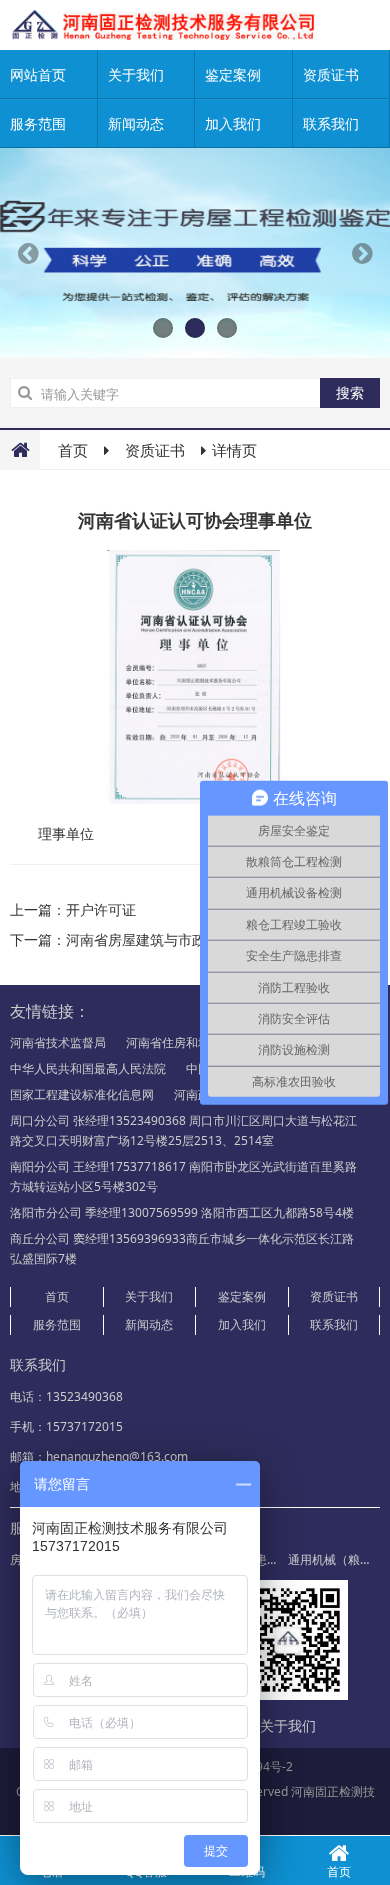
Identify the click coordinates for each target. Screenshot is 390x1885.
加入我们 (233, 123)
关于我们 (136, 74)
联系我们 (334, 1324)
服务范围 (38, 123)
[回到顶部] (364, 1809)
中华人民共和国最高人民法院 (88, 1068)
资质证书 (155, 450)
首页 (73, 450)
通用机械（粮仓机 (336, 1559)
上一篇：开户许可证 (73, 909)
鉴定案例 (233, 74)
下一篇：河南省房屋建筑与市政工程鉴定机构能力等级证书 (192, 939)
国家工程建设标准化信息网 (82, 1094)
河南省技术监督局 (58, 1042)
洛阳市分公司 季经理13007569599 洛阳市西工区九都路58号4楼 (182, 1212)
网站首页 (38, 74)
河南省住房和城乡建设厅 (192, 1042)
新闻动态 (136, 123)
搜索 (350, 392)
